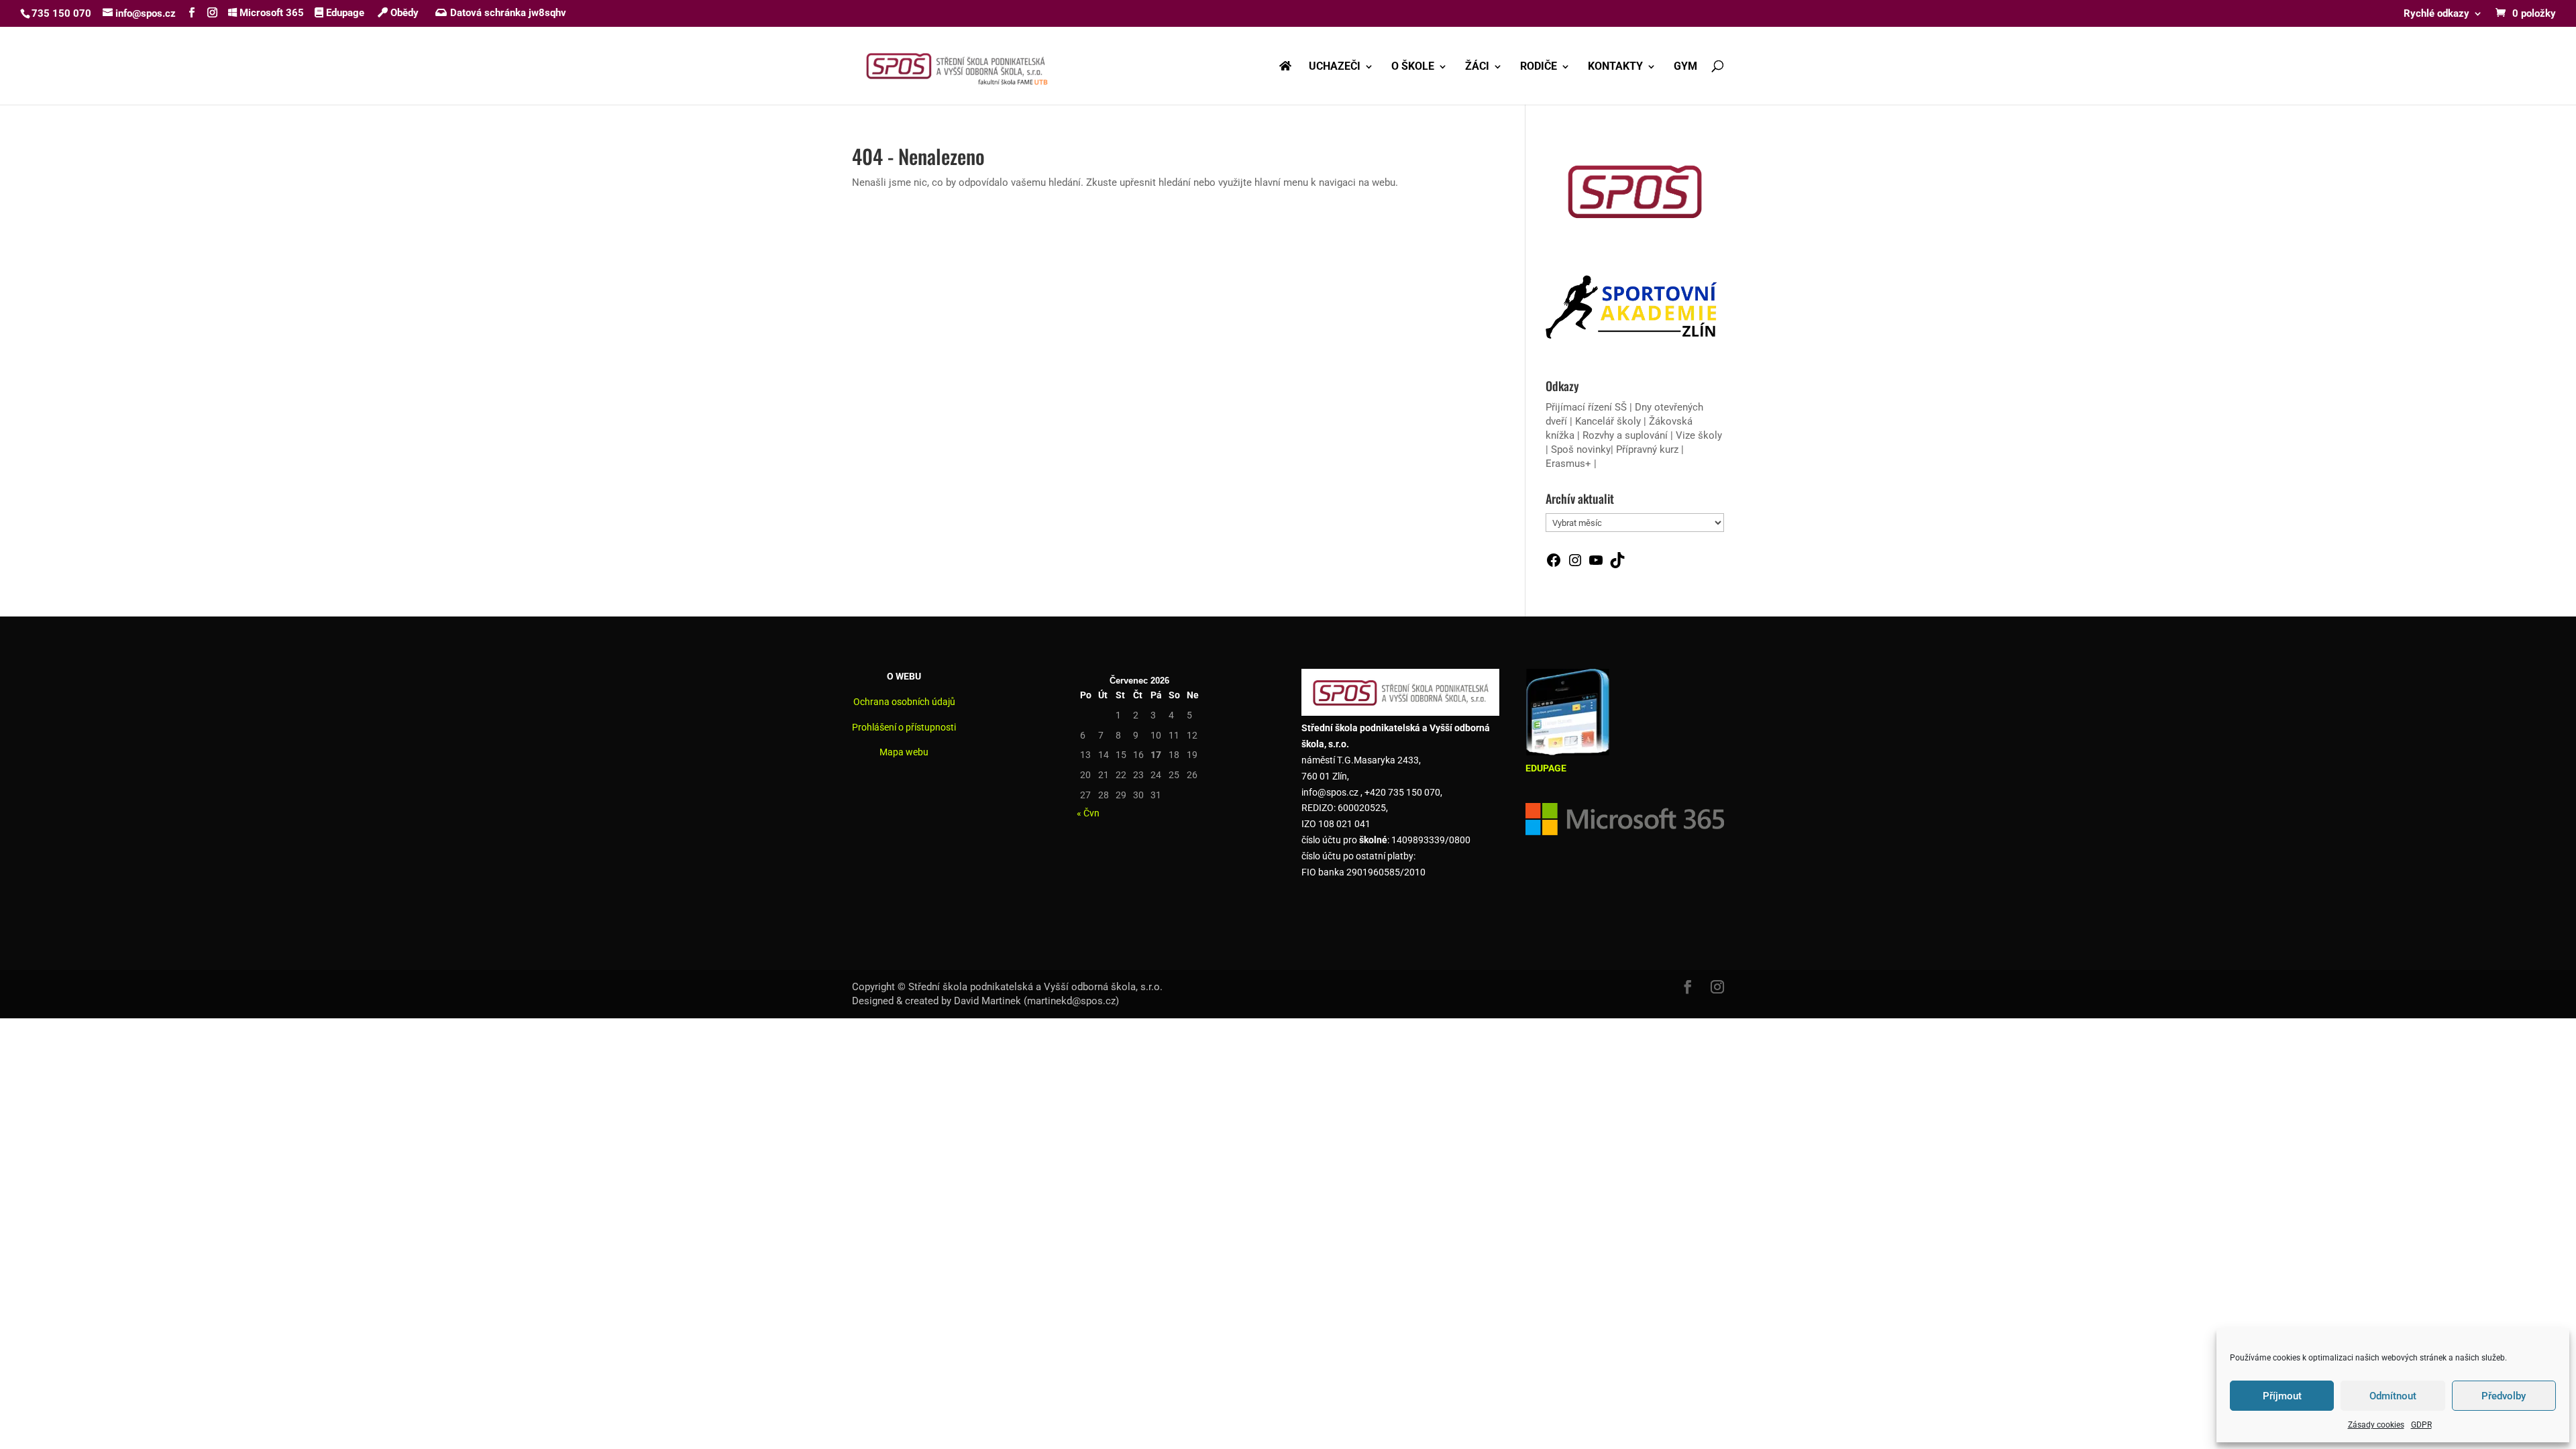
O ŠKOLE (1413, 67)
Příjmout (2282, 1396)
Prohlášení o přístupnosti (904, 727)
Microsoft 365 (270, 13)
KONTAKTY (1615, 67)
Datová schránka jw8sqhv (508, 13)
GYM (1685, 67)
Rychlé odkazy (2436, 14)
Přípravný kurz (1647, 449)
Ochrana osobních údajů (904, 702)
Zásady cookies (2376, 1425)
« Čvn (1088, 813)
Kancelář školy (1608, 421)
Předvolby (2504, 1396)
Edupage (344, 13)
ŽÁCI (1477, 67)
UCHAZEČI (1335, 67)
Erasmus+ (1568, 464)
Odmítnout (2393, 1396)
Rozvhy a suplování (1626, 435)
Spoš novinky (1581, 449)
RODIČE (1539, 67)
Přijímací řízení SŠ (1586, 407)
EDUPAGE (1546, 768)
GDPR (2421, 1425)
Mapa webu (904, 752)
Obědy (403, 13)
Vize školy (1699, 435)
